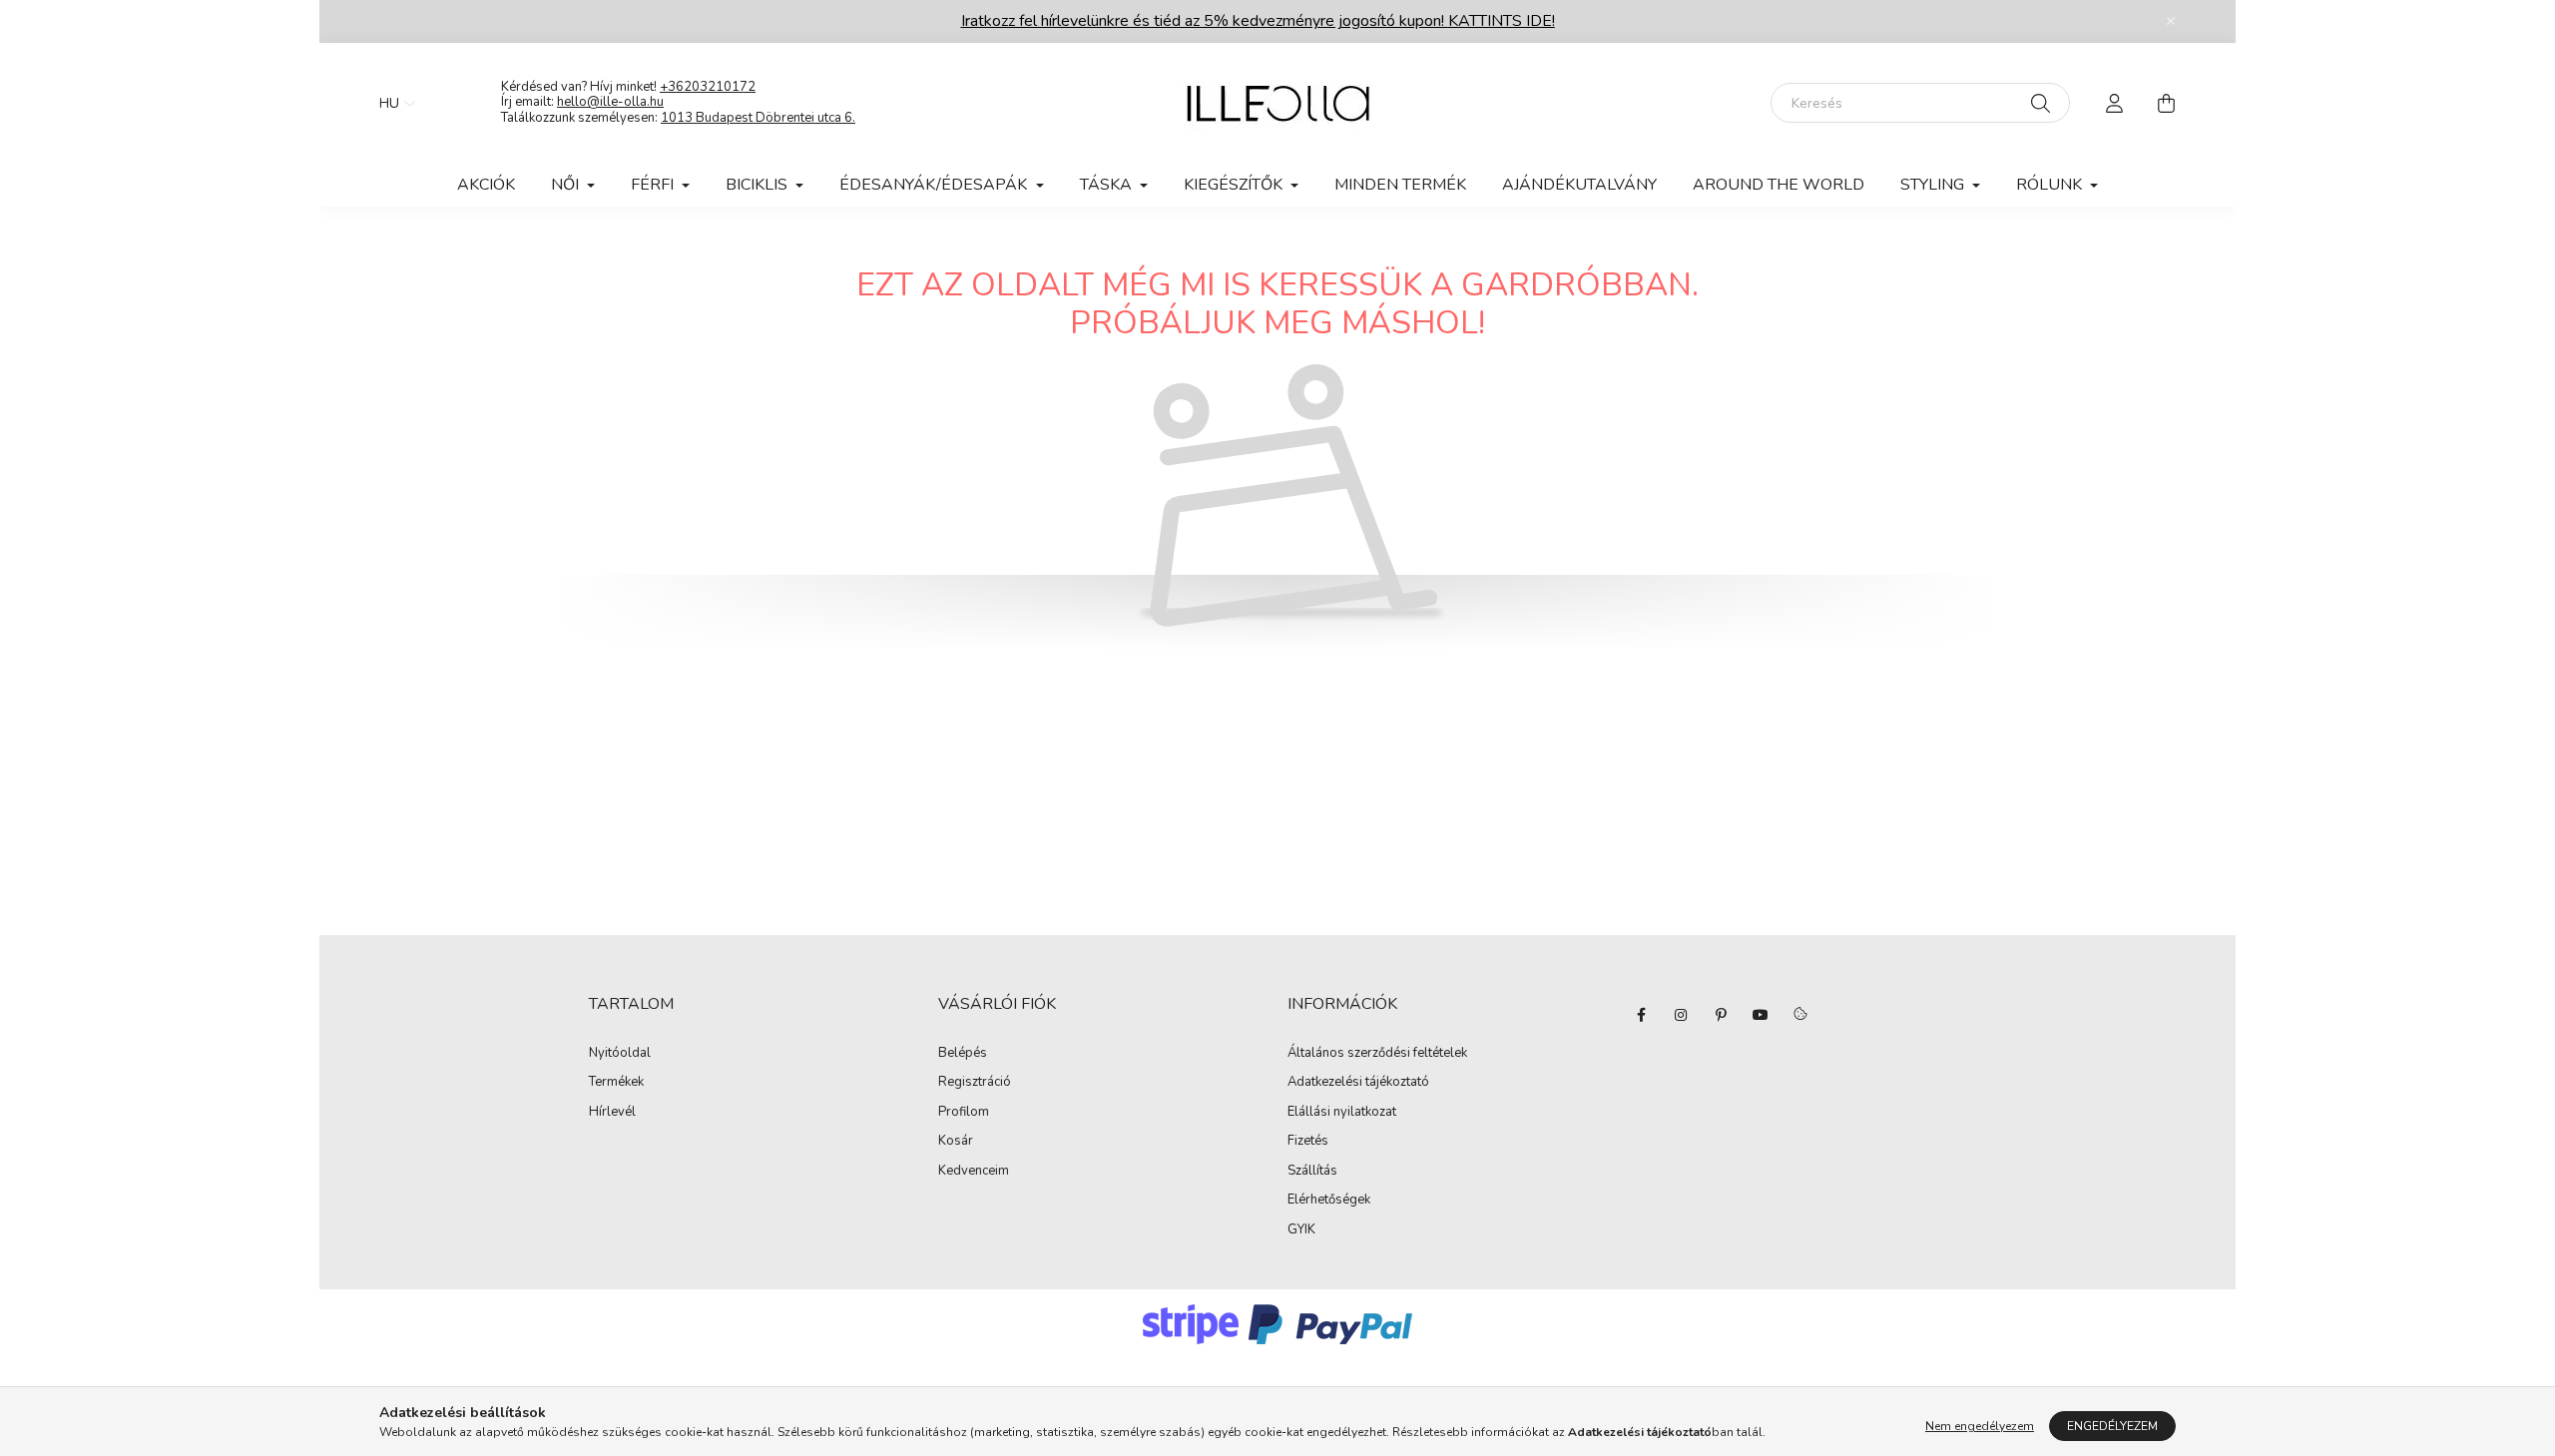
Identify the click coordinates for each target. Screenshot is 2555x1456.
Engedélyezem (2112, 1426)
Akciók (486, 185)
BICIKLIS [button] (759, 185)
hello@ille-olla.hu (610, 102)
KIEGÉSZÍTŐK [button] (1235, 185)
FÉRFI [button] (654, 185)
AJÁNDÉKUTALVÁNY (1579, 185)
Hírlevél (612, 1113)
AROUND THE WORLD (1779, 185)
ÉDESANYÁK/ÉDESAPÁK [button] (935, 185)
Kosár (956, 1142)
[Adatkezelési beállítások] (1800, 1015)
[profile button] (2114, 103)
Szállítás (1312, 1172)
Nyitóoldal (620, 1054)
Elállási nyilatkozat (1342, 1113)
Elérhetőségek (1329, 1201)
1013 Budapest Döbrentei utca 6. (758, 118)
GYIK (1301, 1230)
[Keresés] (2041, 103)
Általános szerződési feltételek (1377, 1054)
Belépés (963, 1054)
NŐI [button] (567, 185)
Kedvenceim (974, 1172)
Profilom (964, 1113)
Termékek (616, 1083)
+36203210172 (708, 87)
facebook (1641, 1015)
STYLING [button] (1934, 185)
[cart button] (2166, 103)
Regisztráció (975, 1083)
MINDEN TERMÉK (1400, 185)
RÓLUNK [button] (2051, 185)
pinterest (1721, 1015)
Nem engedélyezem (1980, 1426)
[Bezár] (2171, 21)
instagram (1681, 1015)
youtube (1761, 1015)
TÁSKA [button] (1108, 185)
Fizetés (1308, 1142)
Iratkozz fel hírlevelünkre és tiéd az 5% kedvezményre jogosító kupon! (1258, 21)
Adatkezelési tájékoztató (1358, 1083)
